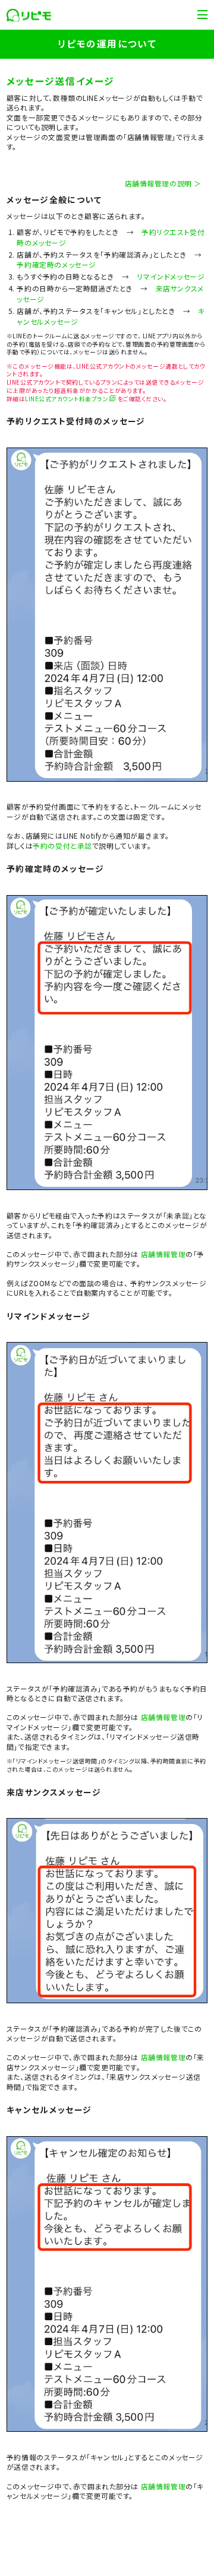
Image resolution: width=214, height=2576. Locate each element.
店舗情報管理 (163, 1254)
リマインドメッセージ (171, 276)
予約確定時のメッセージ (56, 264)
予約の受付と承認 (62, 846)
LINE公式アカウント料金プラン (67, 399)
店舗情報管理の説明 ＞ (163, 183)
